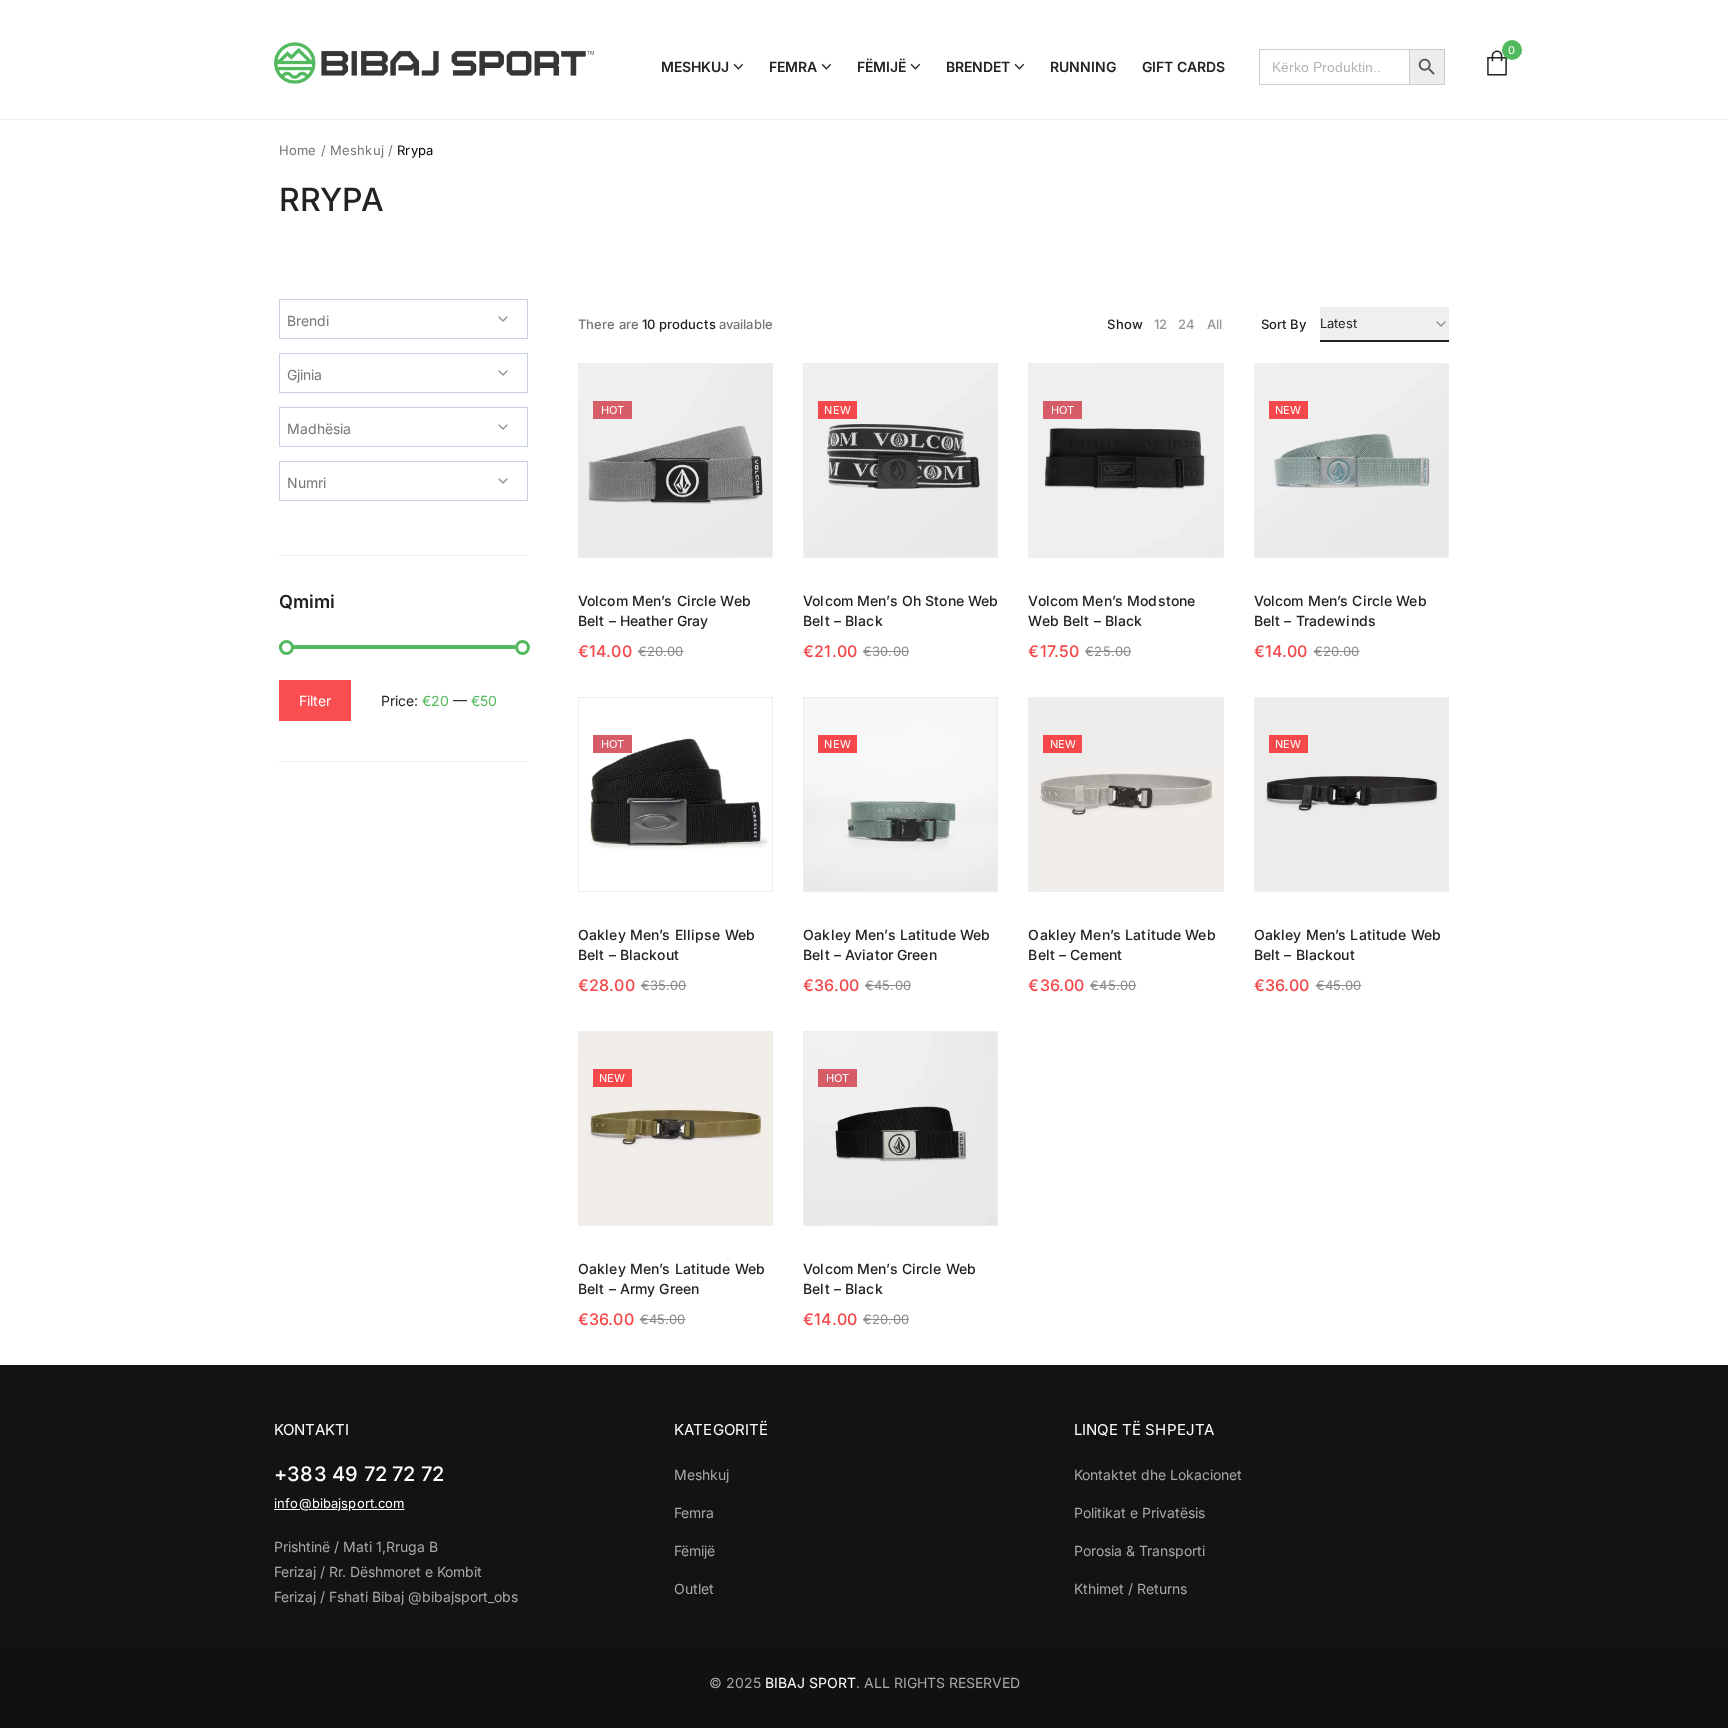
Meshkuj (357, 150)
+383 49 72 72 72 (359, 1474)
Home (298, 150)
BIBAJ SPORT (810, 1682)
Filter (315, 700)
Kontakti (311, 1429)
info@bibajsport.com (339, 1503)
